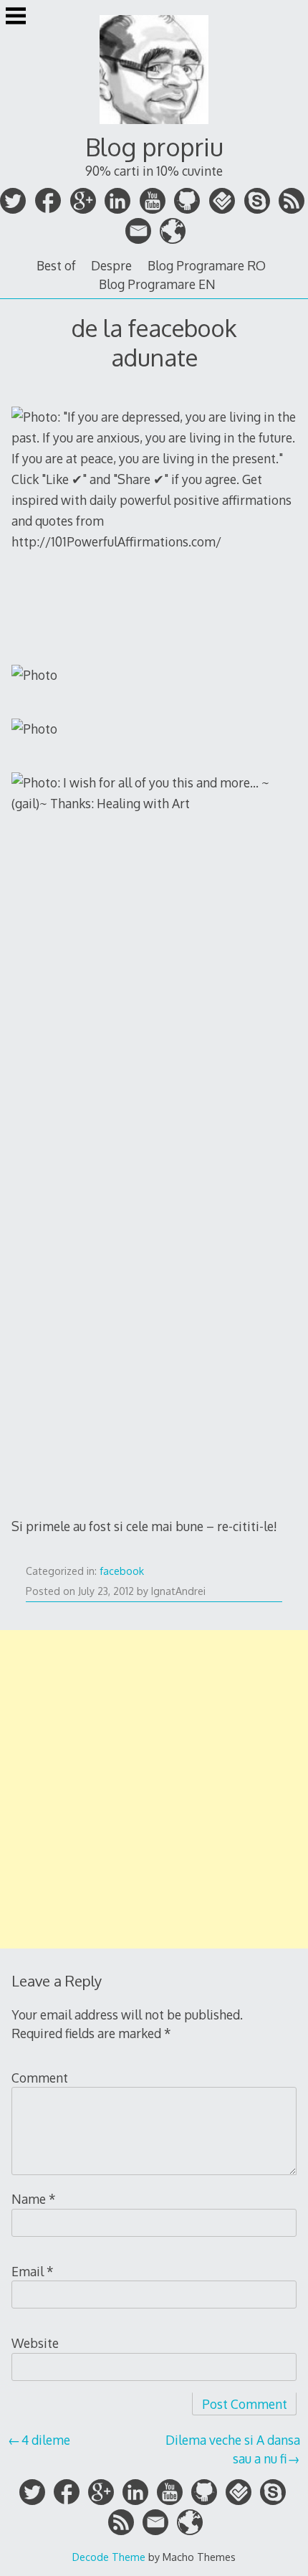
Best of (56, 265)
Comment (40, 2078)
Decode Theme (109, 2557)
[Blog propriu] (154, 126)
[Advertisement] (154, 1789)
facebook (122, 1571)
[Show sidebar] (16, 17)
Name (34, 2199)
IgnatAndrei (178, 1591)
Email (33, 2271)
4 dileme (46, 2440)
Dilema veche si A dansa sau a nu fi (233, 2449)
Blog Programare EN (157, 284)
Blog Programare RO (207, 265)
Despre (111, 265)
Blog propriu (154, 147)
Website (35, 2343)
